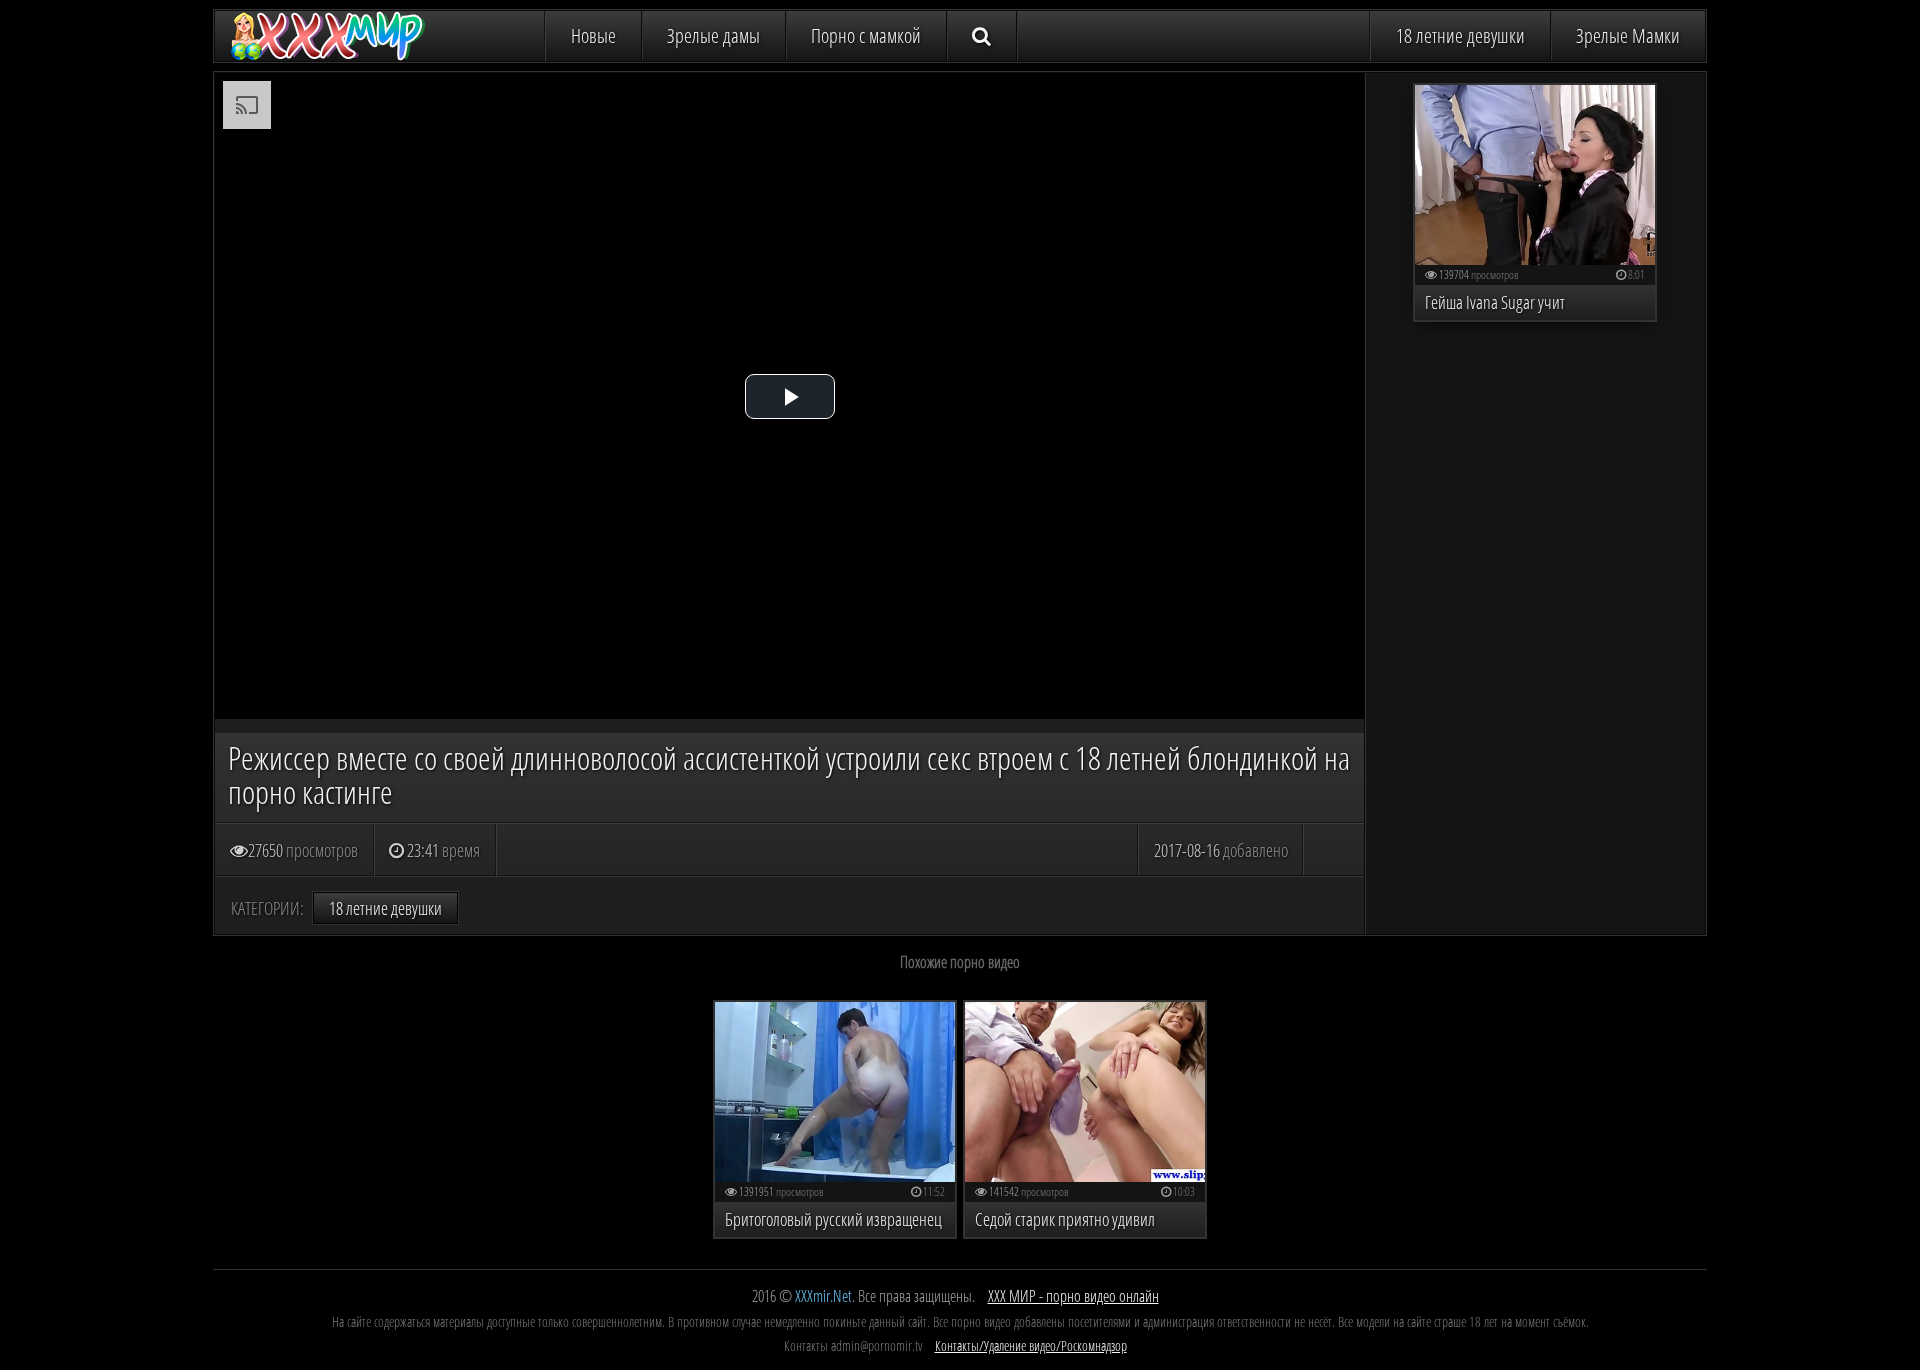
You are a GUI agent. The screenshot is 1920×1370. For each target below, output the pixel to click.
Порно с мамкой (866, 35)
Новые (593, 35)
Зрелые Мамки (1628, 35)
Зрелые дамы (713, 35)
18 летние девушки (1460, 35)
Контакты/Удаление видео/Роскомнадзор (1031, 1345)
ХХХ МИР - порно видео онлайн (1073, 1296)
